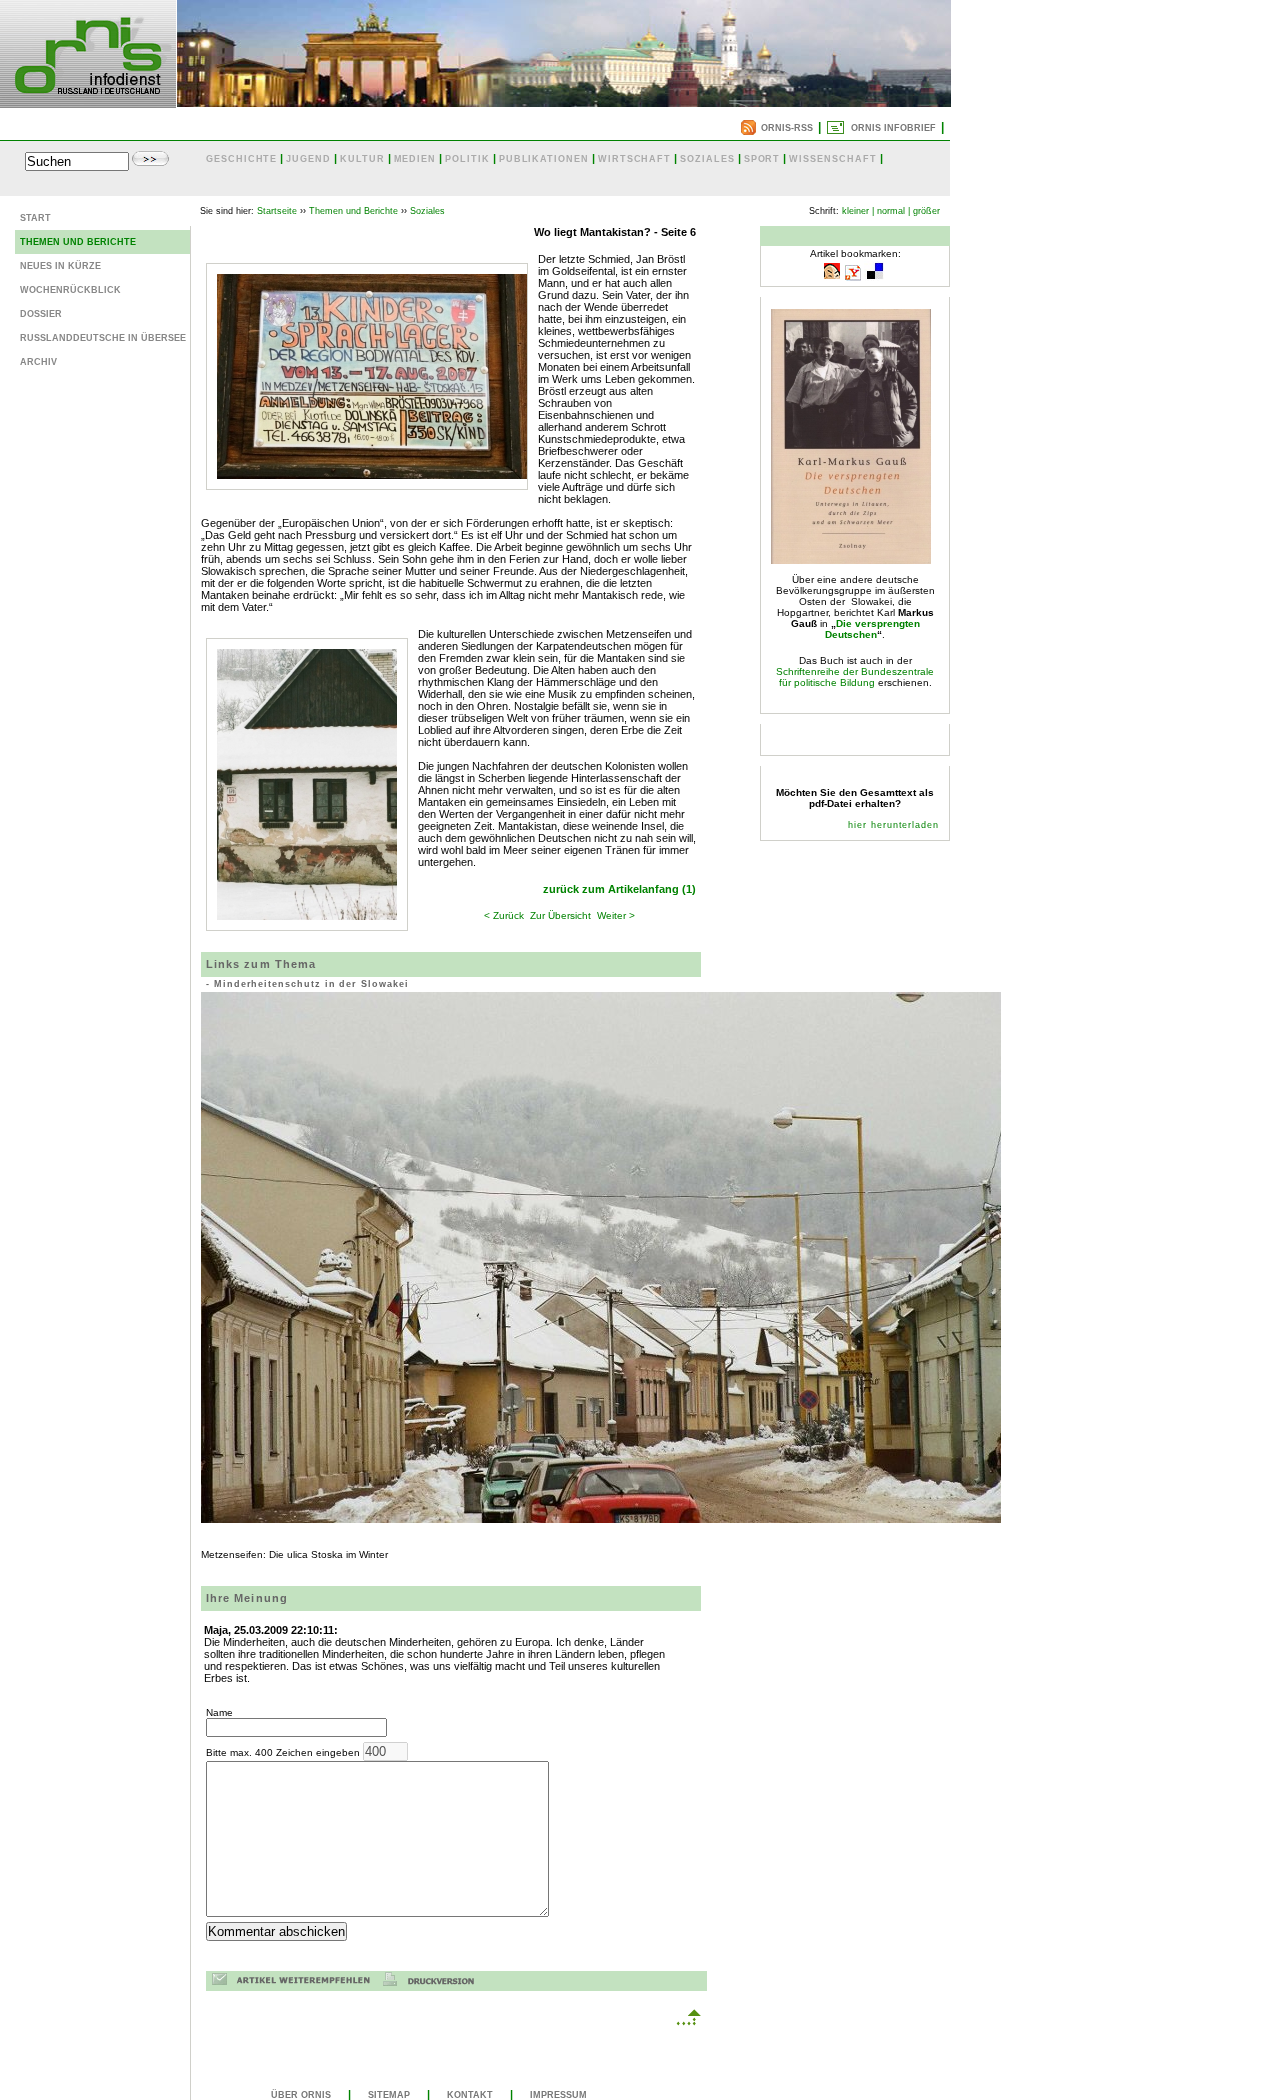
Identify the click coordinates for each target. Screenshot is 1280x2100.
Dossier (41, 314)
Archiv (38, 362)
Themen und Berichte (78, 242)
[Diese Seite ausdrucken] (433, 1982)
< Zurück (504, 915)
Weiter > (616, 915)
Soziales (427, 211)
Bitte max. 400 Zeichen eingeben (284, 1752)
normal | (893, 211)
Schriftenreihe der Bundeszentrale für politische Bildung (855, 677)
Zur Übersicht (560, 915)
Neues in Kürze (60, 266)
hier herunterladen (893, 825)
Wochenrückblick (70, 290)
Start (35, 218)
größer (926, 211)
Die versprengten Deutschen (872, 629)
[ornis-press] (88, 102)
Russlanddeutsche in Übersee (103, 338)
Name (219, 1712)
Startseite (277, 211)
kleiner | (858, 211)
